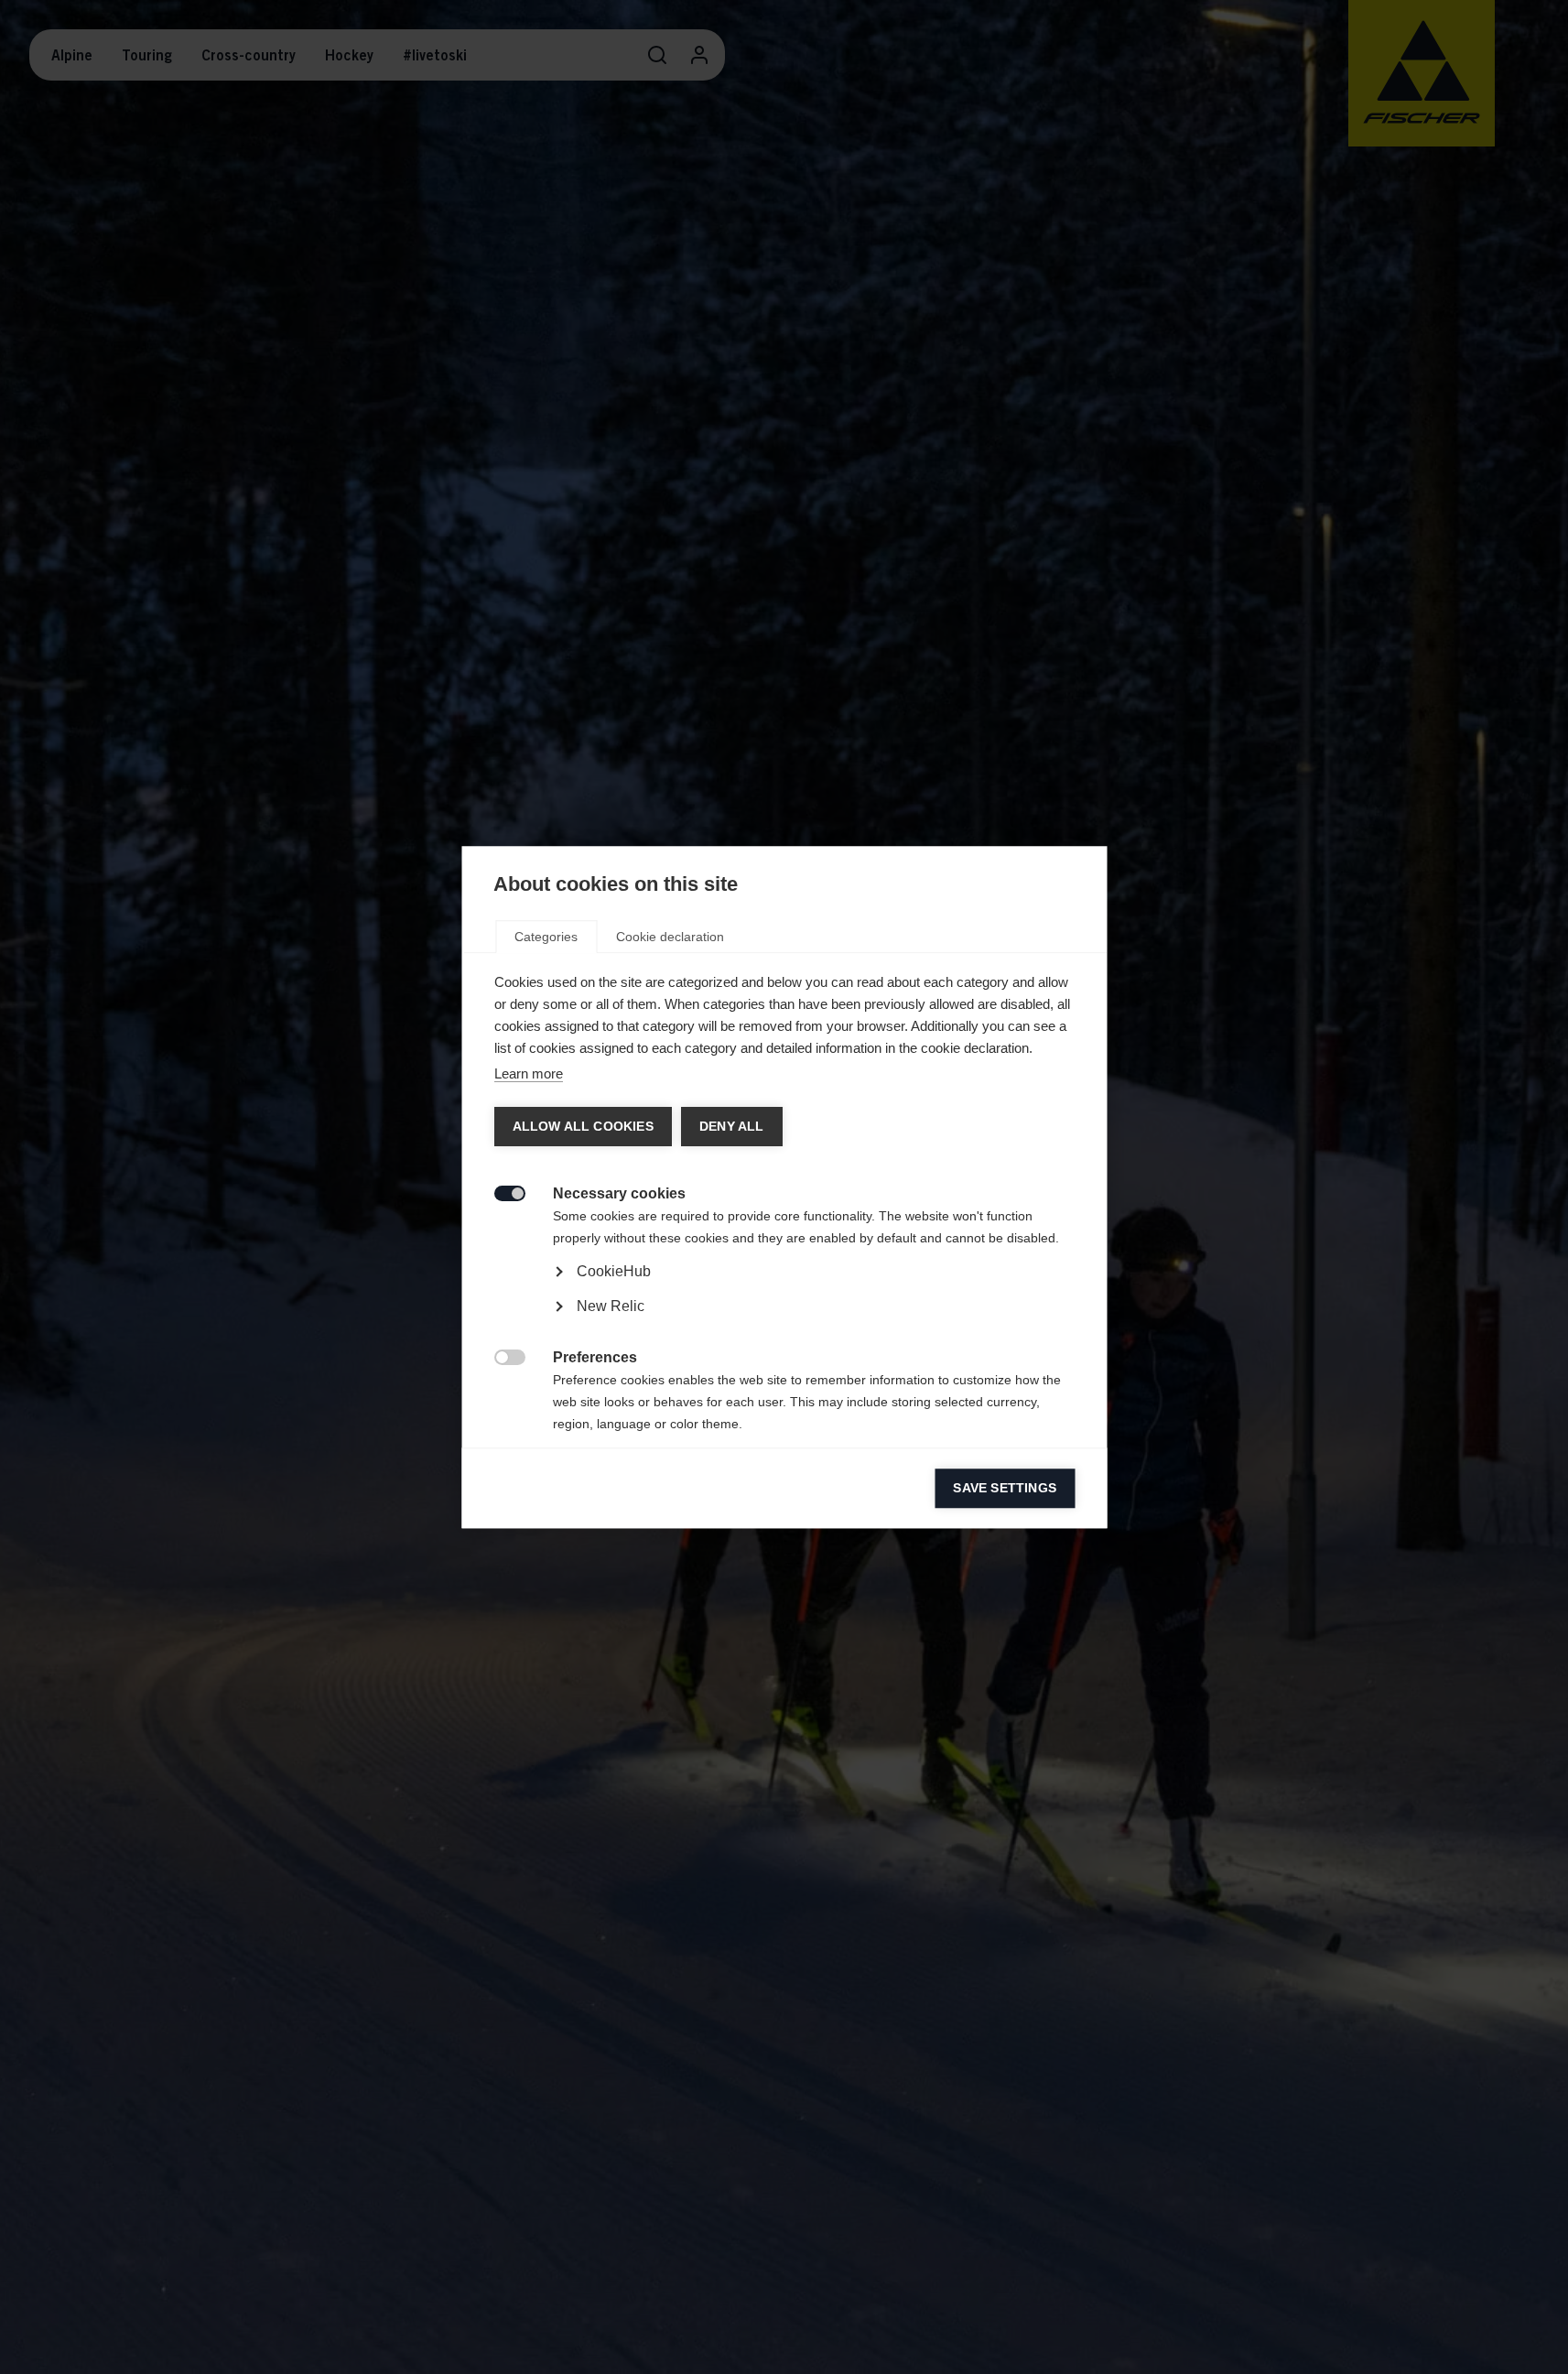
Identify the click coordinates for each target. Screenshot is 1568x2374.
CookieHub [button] (613, 1271)
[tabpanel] (784, 1323)
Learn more (528, 1073)
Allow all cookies (582, 1127)
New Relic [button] (610, 1306)
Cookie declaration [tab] (670, 937)
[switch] (499, 1192)
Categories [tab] (546, 937)
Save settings (1005, 1488)
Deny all (731, 1127)
